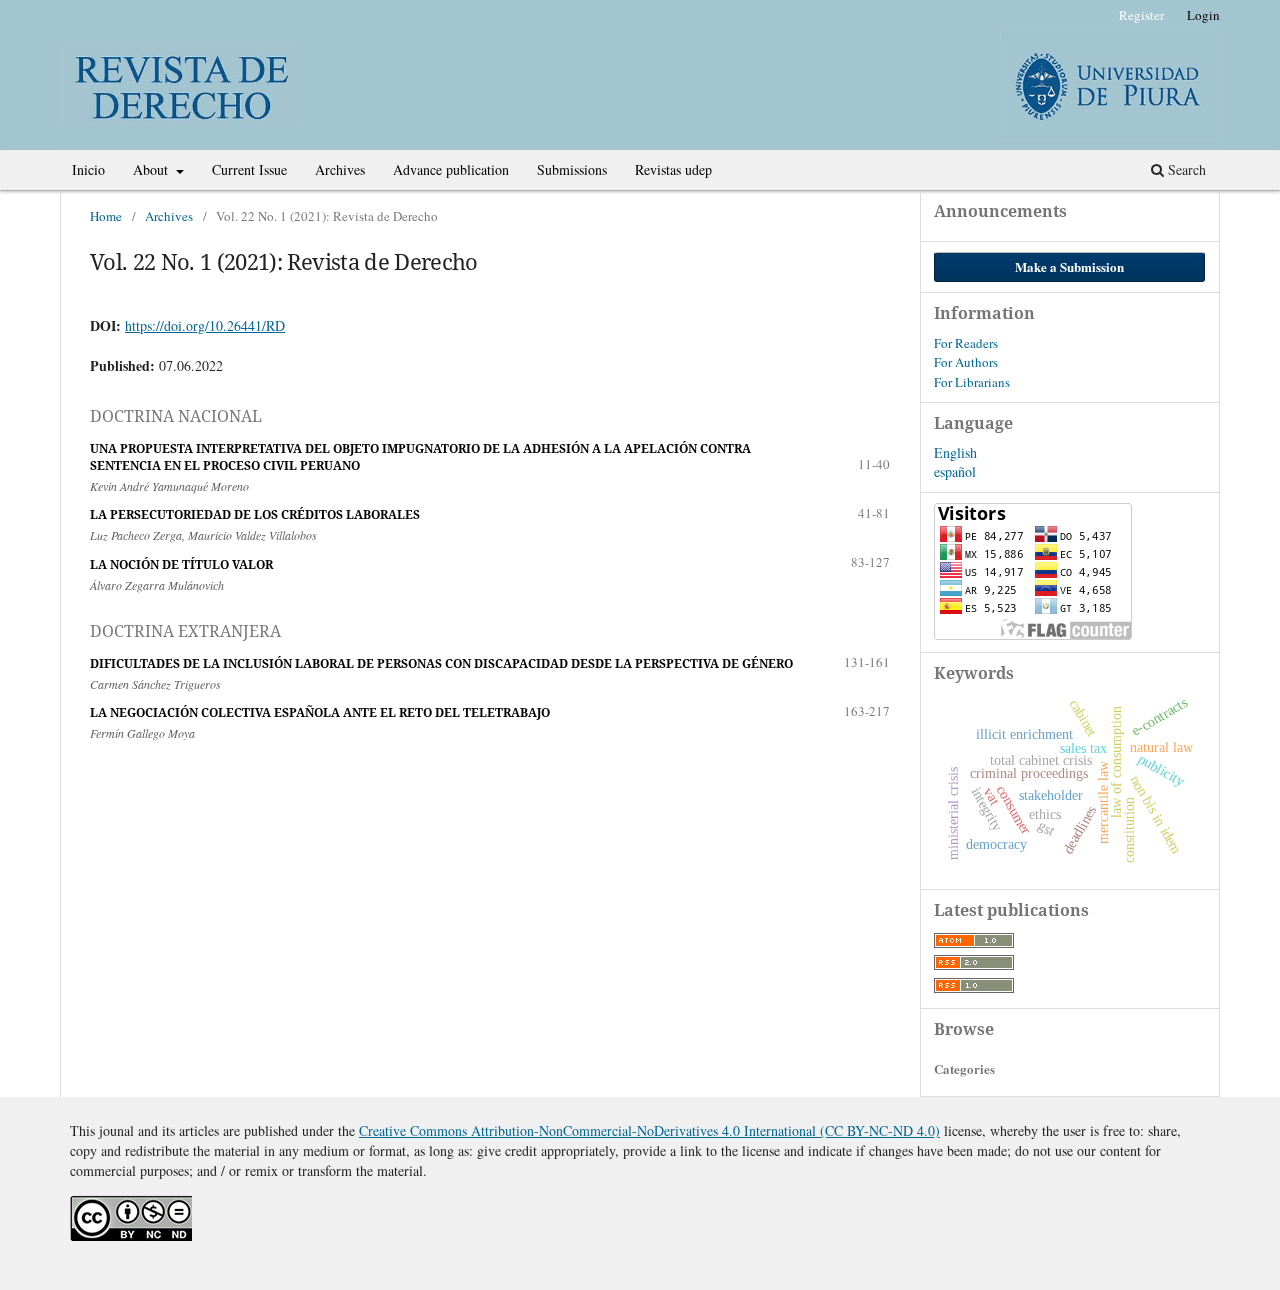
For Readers (966, 343)
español (955, 471)
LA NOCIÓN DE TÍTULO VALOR (181, 564)
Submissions (572, 169)
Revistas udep (673, 169)
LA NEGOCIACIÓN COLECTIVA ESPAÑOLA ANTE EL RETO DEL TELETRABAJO (320, 712)
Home (106, 216)
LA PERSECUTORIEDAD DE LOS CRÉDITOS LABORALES (255, 514)
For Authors (966, 362)
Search (1185, 169)
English (955, 452)
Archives (340, 169)
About (152, 169)
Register (1141, 15)
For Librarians (972, 382)
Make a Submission (1069, 266)
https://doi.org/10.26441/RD (205, 325)
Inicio (88, 169)
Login (1203, 15)
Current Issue (249, 169)
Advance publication (451, 169)
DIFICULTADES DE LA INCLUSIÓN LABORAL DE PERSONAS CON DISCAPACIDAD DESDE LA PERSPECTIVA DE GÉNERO (441, 663)
